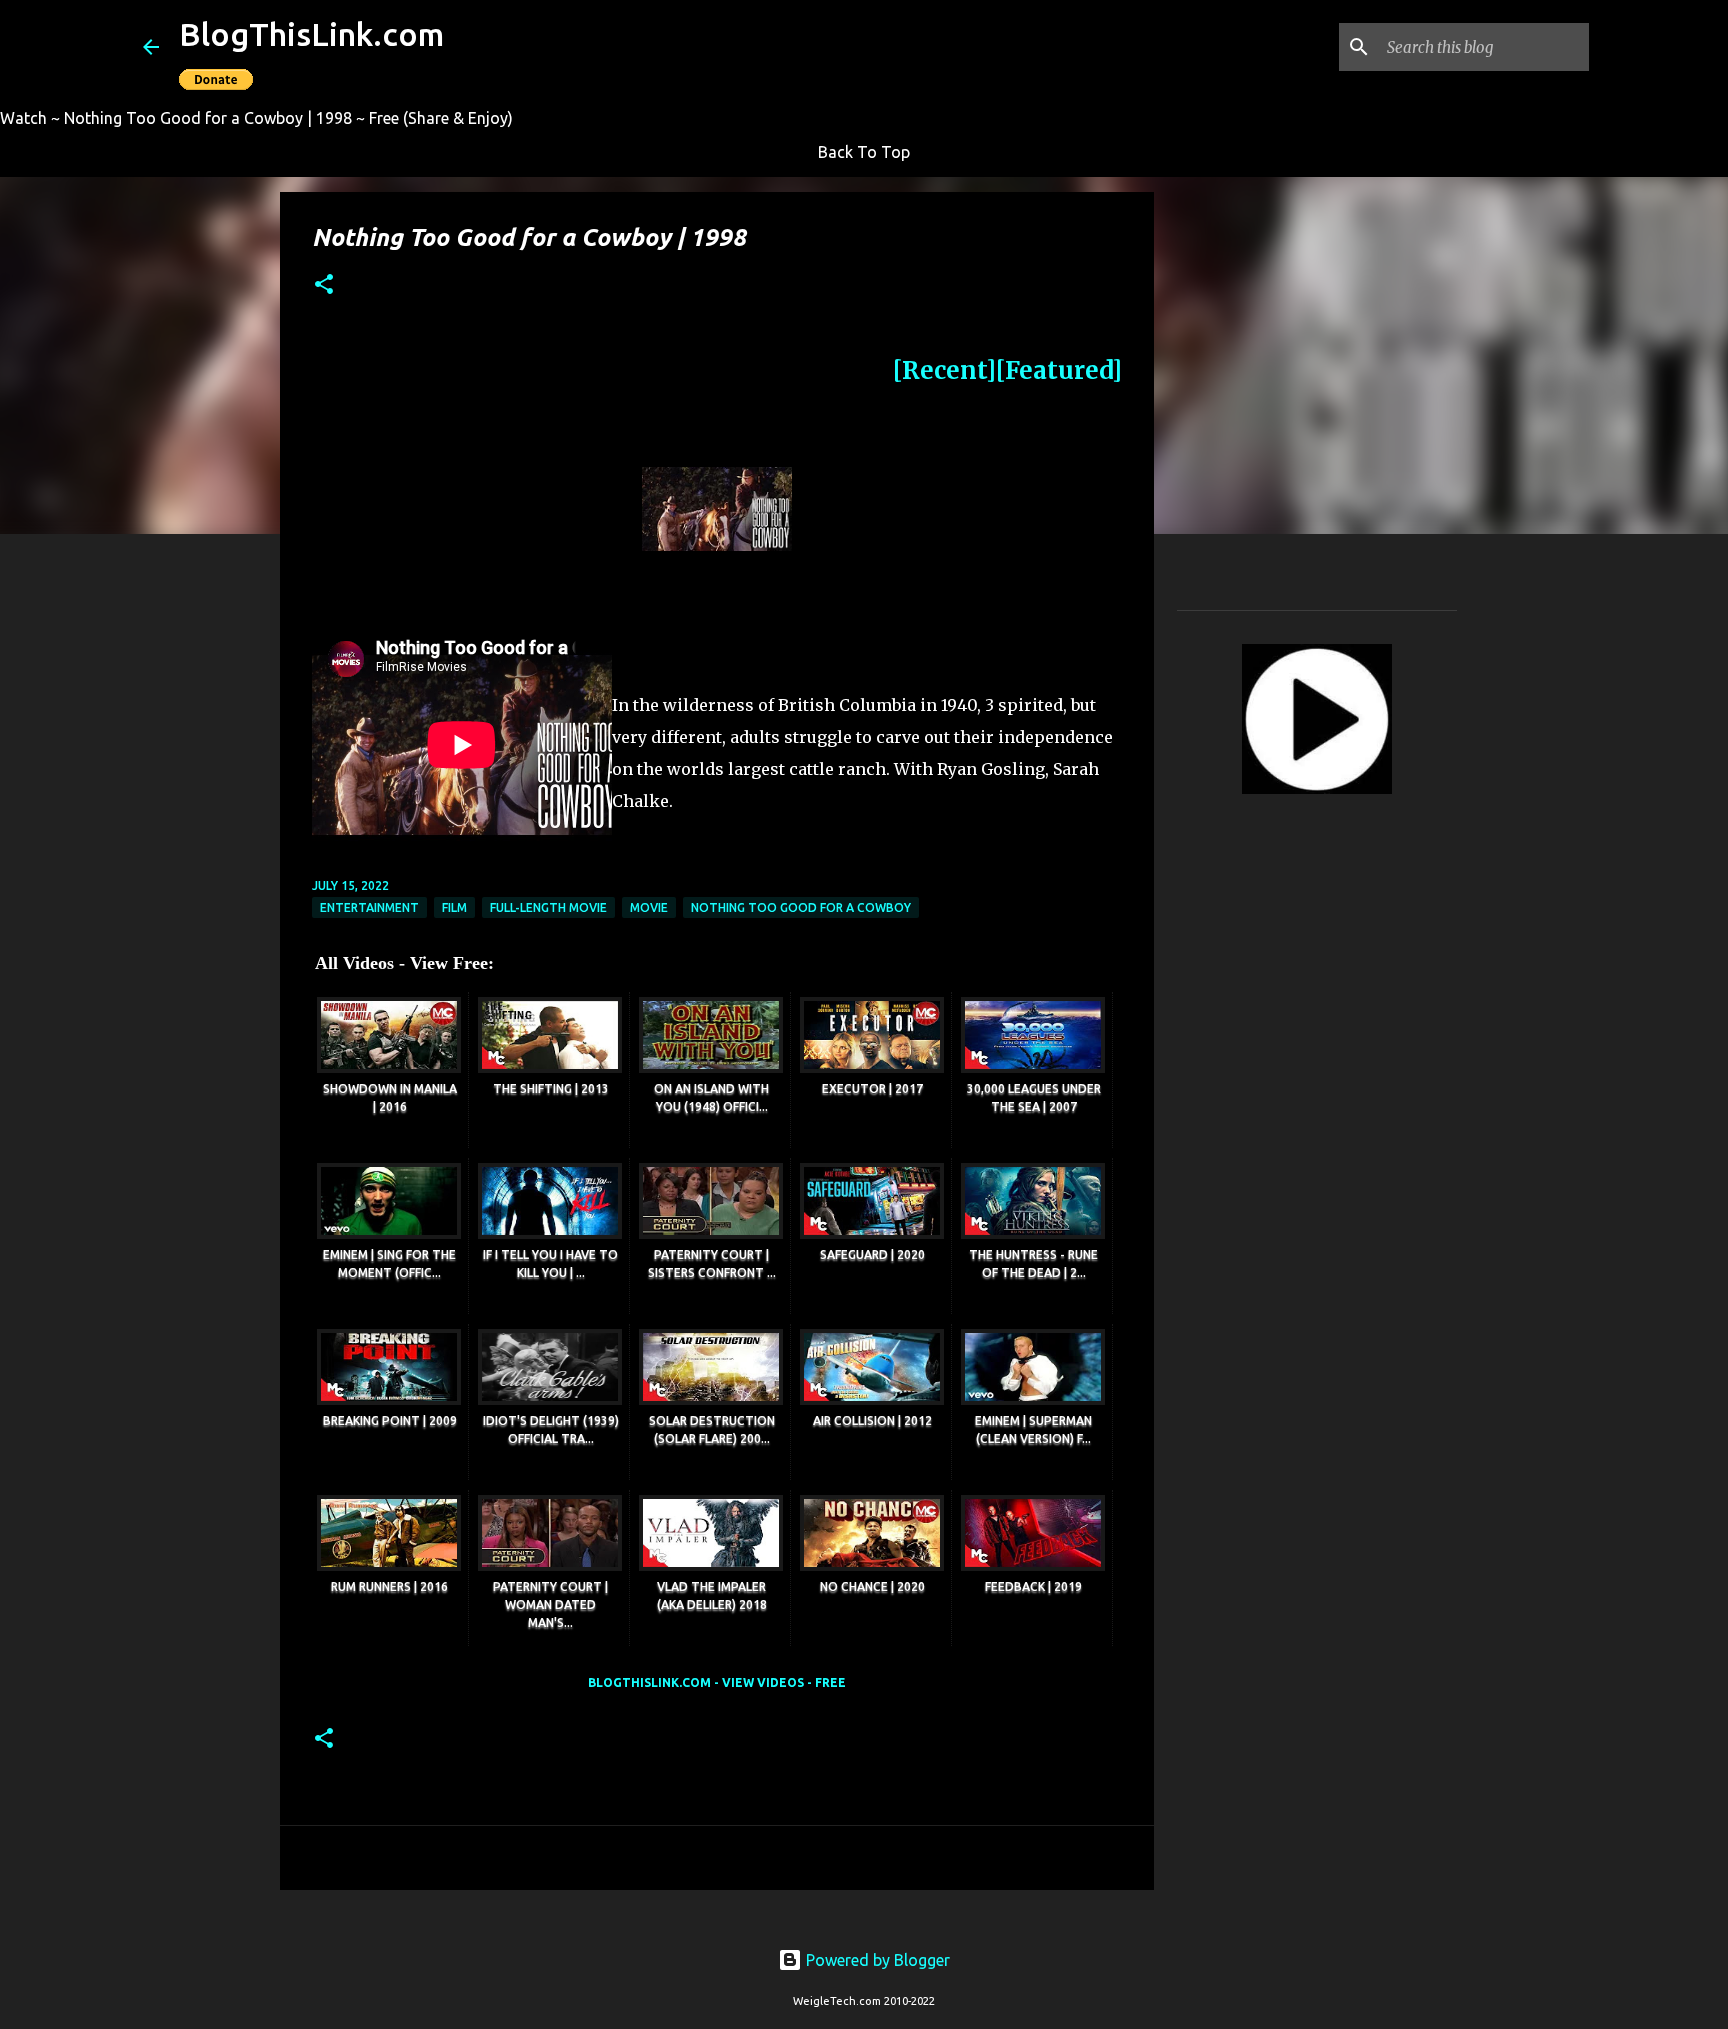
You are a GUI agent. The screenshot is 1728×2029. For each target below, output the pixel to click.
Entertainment (369, 907)
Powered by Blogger (876, 1960)
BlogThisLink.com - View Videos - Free (717, 1682)
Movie (649, 907)
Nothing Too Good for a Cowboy (801, 907)
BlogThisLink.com (311, 34)
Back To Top (864, 152)
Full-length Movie (548, 907)
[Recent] (944, 370)
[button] (324, 285)
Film (454, 907)
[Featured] (1059, 370)
